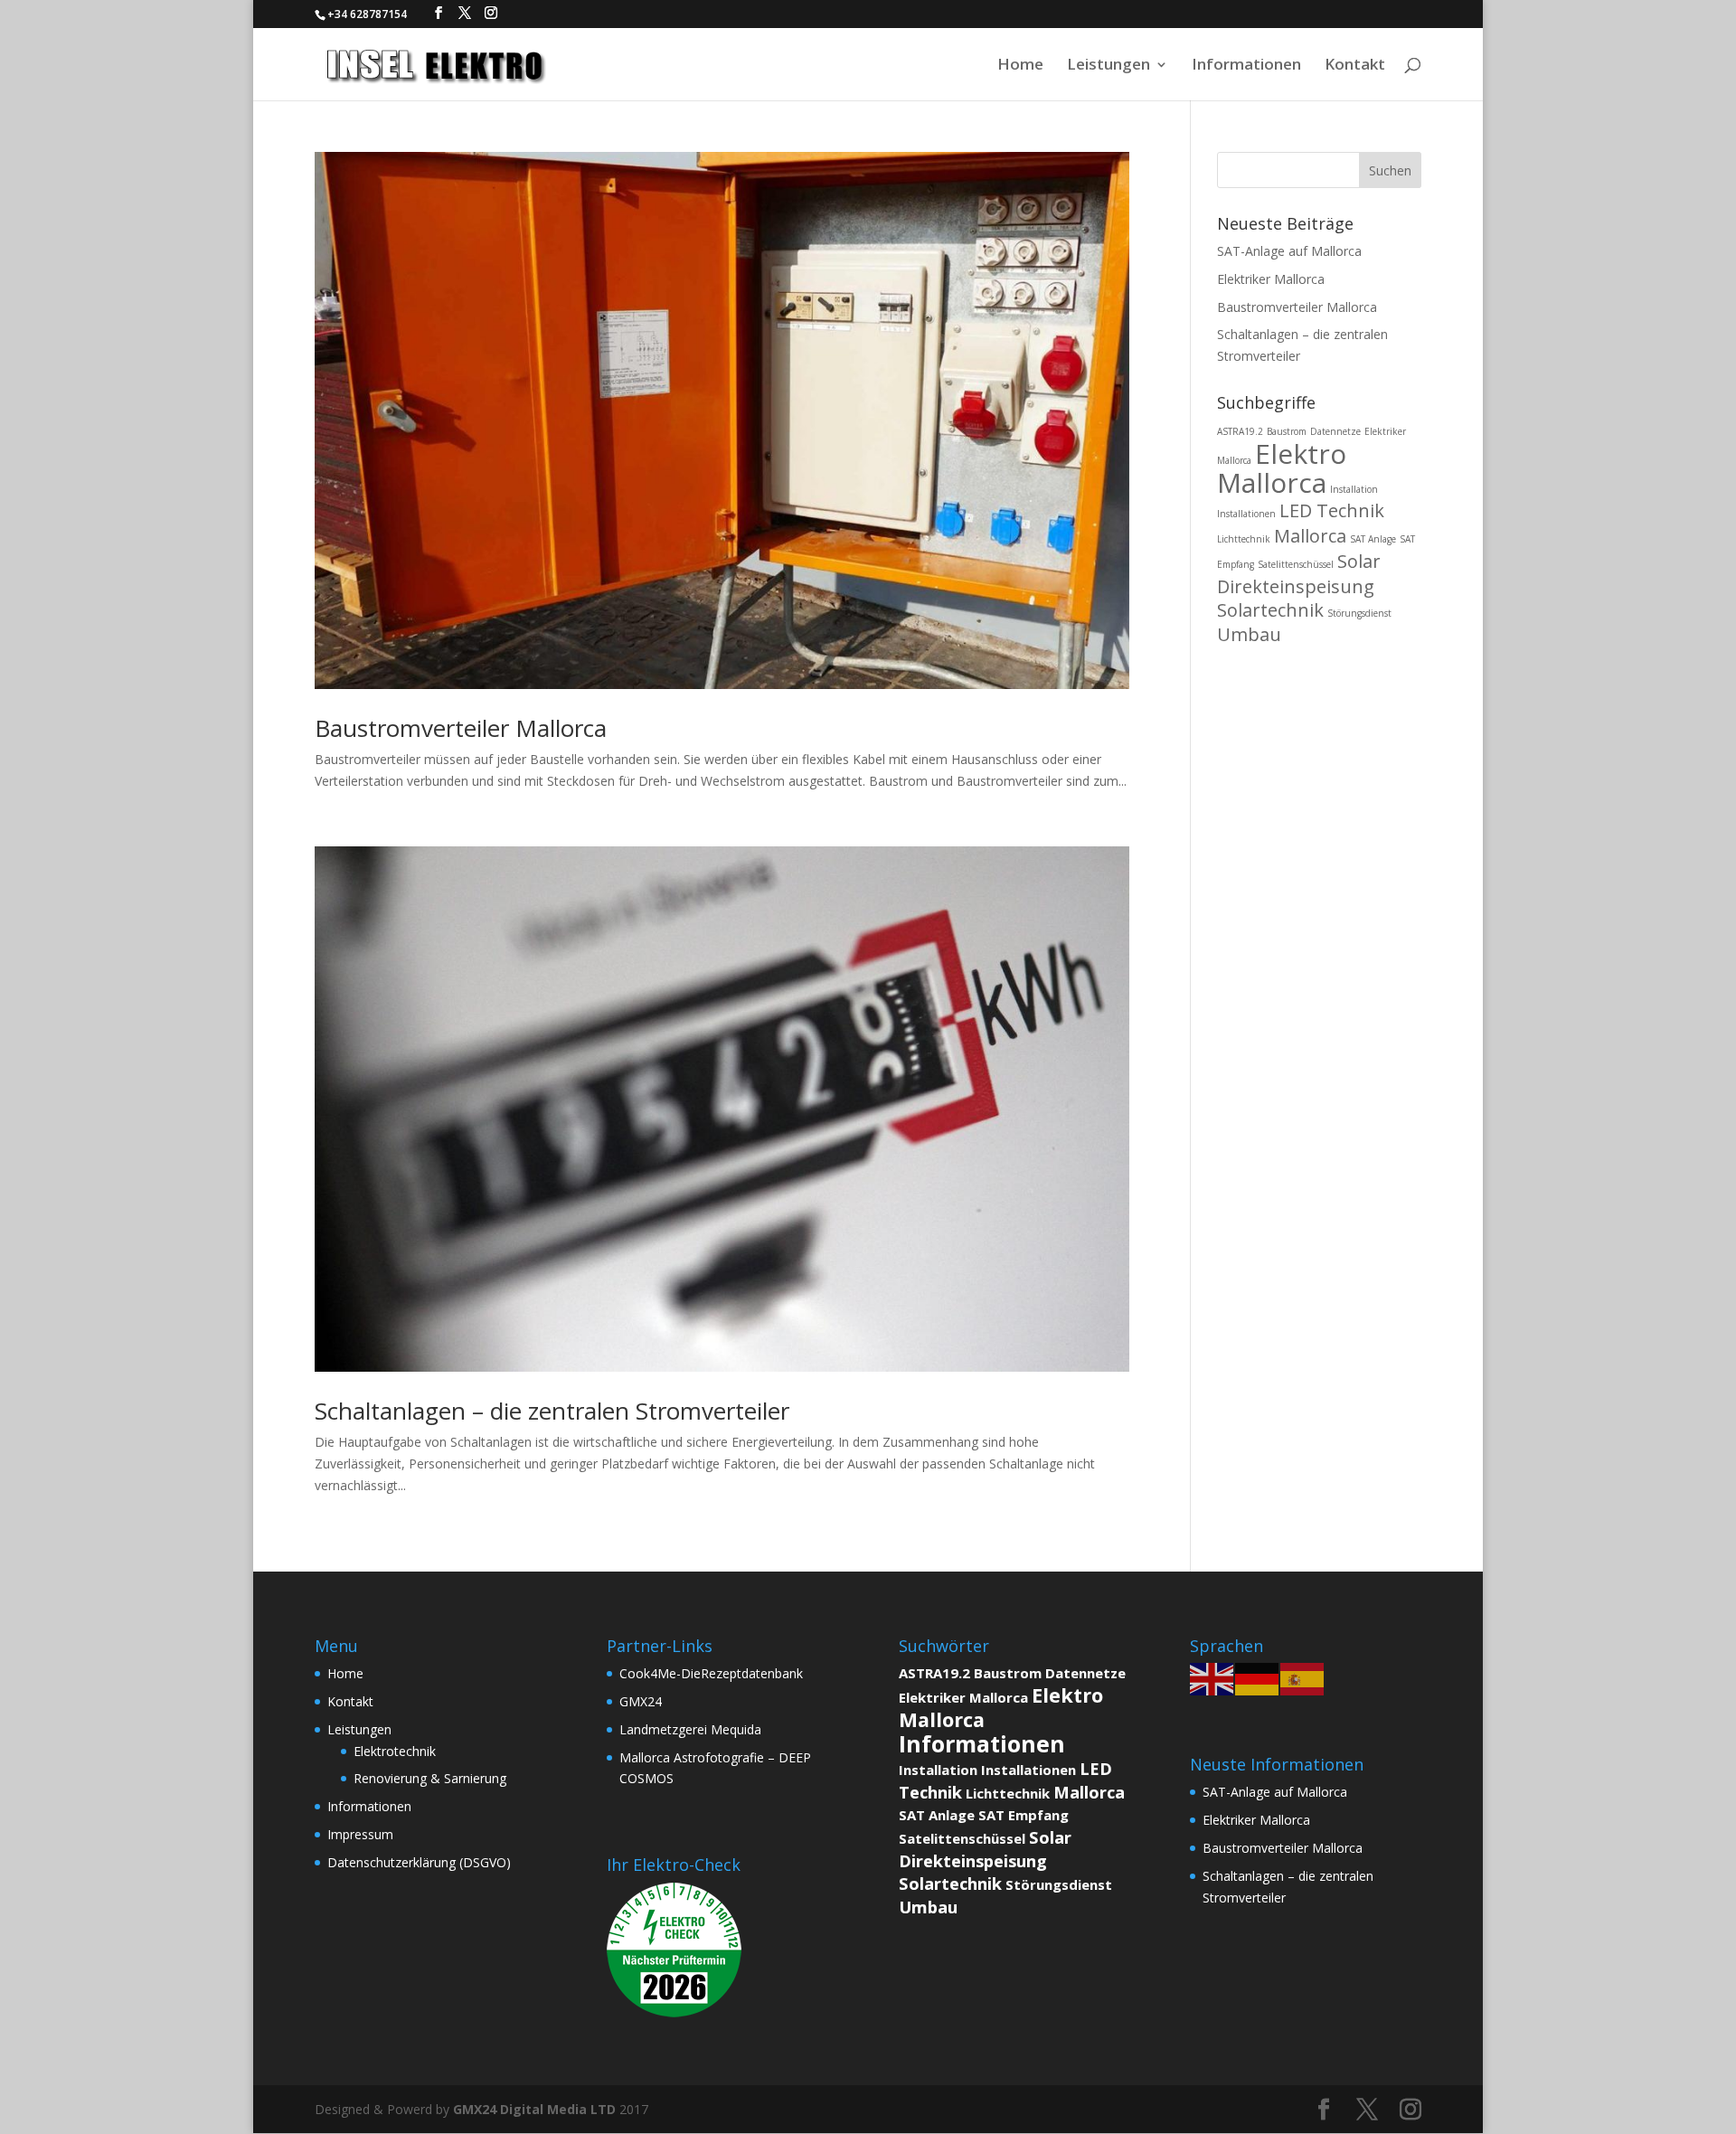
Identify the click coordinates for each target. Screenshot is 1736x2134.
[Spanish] (1303, 1678)
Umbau (1249, 634)
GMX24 (641, 1701)
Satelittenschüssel (1296, 564)
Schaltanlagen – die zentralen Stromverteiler (552, 1411)
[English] (1212, 1678)
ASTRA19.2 (1240, 431)
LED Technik (1332, 510)
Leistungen (1109, 66)
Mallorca (1310, 536)
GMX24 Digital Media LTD (534, 2109)
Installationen (1246, 514)
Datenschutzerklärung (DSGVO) (419, 1862)
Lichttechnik (1244, 539)
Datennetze (1335, 431)
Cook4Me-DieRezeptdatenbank (711, 1673)
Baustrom (1287, 431)
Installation (1354, 489)
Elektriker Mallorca (1271, 279)
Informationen (1246, 66)
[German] (1258, 1678)
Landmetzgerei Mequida (690, 1729)
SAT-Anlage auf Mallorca (1289, 251)
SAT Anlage (1373, 539)
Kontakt (1355, 66)
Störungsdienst (1359, 613)
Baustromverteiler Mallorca (461, 728)
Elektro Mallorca (1282, 468)
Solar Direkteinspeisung (1299, 574)
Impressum (360, 1834)
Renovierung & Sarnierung (430, 1778)
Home (1020, 66)
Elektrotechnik (395, 1751)
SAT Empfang (1024, 1815)
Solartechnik (1270, 610)
